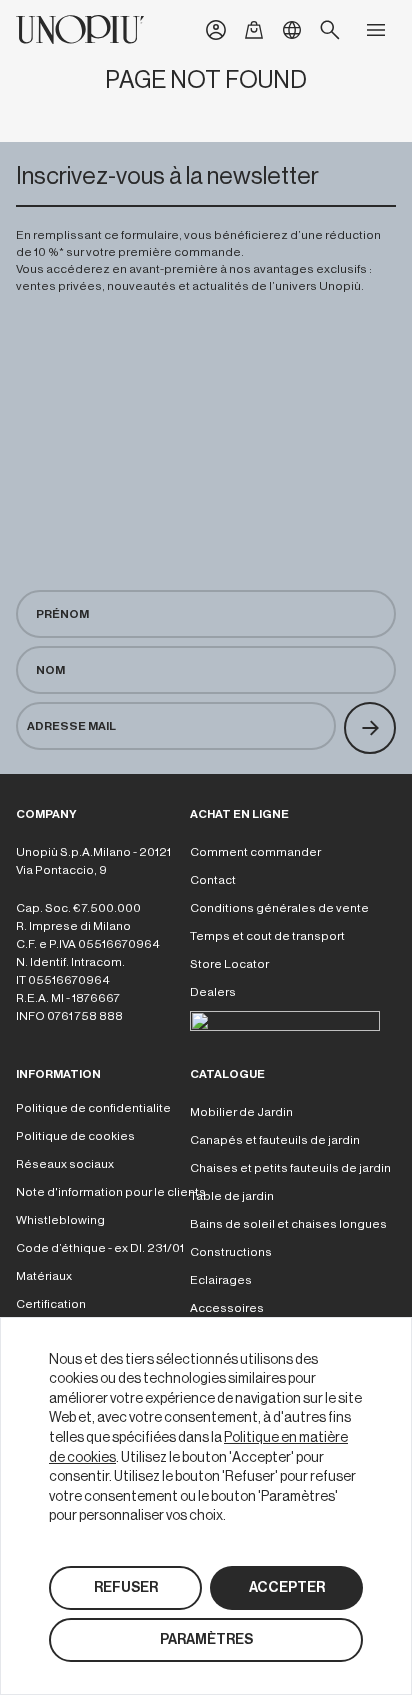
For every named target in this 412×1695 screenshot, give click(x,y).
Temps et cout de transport (267, 936)
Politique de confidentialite (93, 1108)
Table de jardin (232, 1196)
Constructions (231, 1252)
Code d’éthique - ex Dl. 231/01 (100, 1248)
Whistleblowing (60, 1220)
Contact (213, 880)
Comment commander (255, 852)
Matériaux (44, 1276)
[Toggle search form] (330, 30)
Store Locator (229, 964)
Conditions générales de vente (279, 908)
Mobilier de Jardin (241, 1112)
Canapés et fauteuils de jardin (275, 1140)
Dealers (213, 992)
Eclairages (221, 1280)
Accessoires (227, 1308)
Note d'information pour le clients (111, 1192)
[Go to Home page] (80, 29)
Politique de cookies (75, 1136)
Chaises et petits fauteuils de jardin (290, 1168)
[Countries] (292, 30)
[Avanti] (370, 728)
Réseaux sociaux (65, 1164)
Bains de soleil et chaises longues (288, 1224)
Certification (51, 1304)
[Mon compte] (216, 30)
